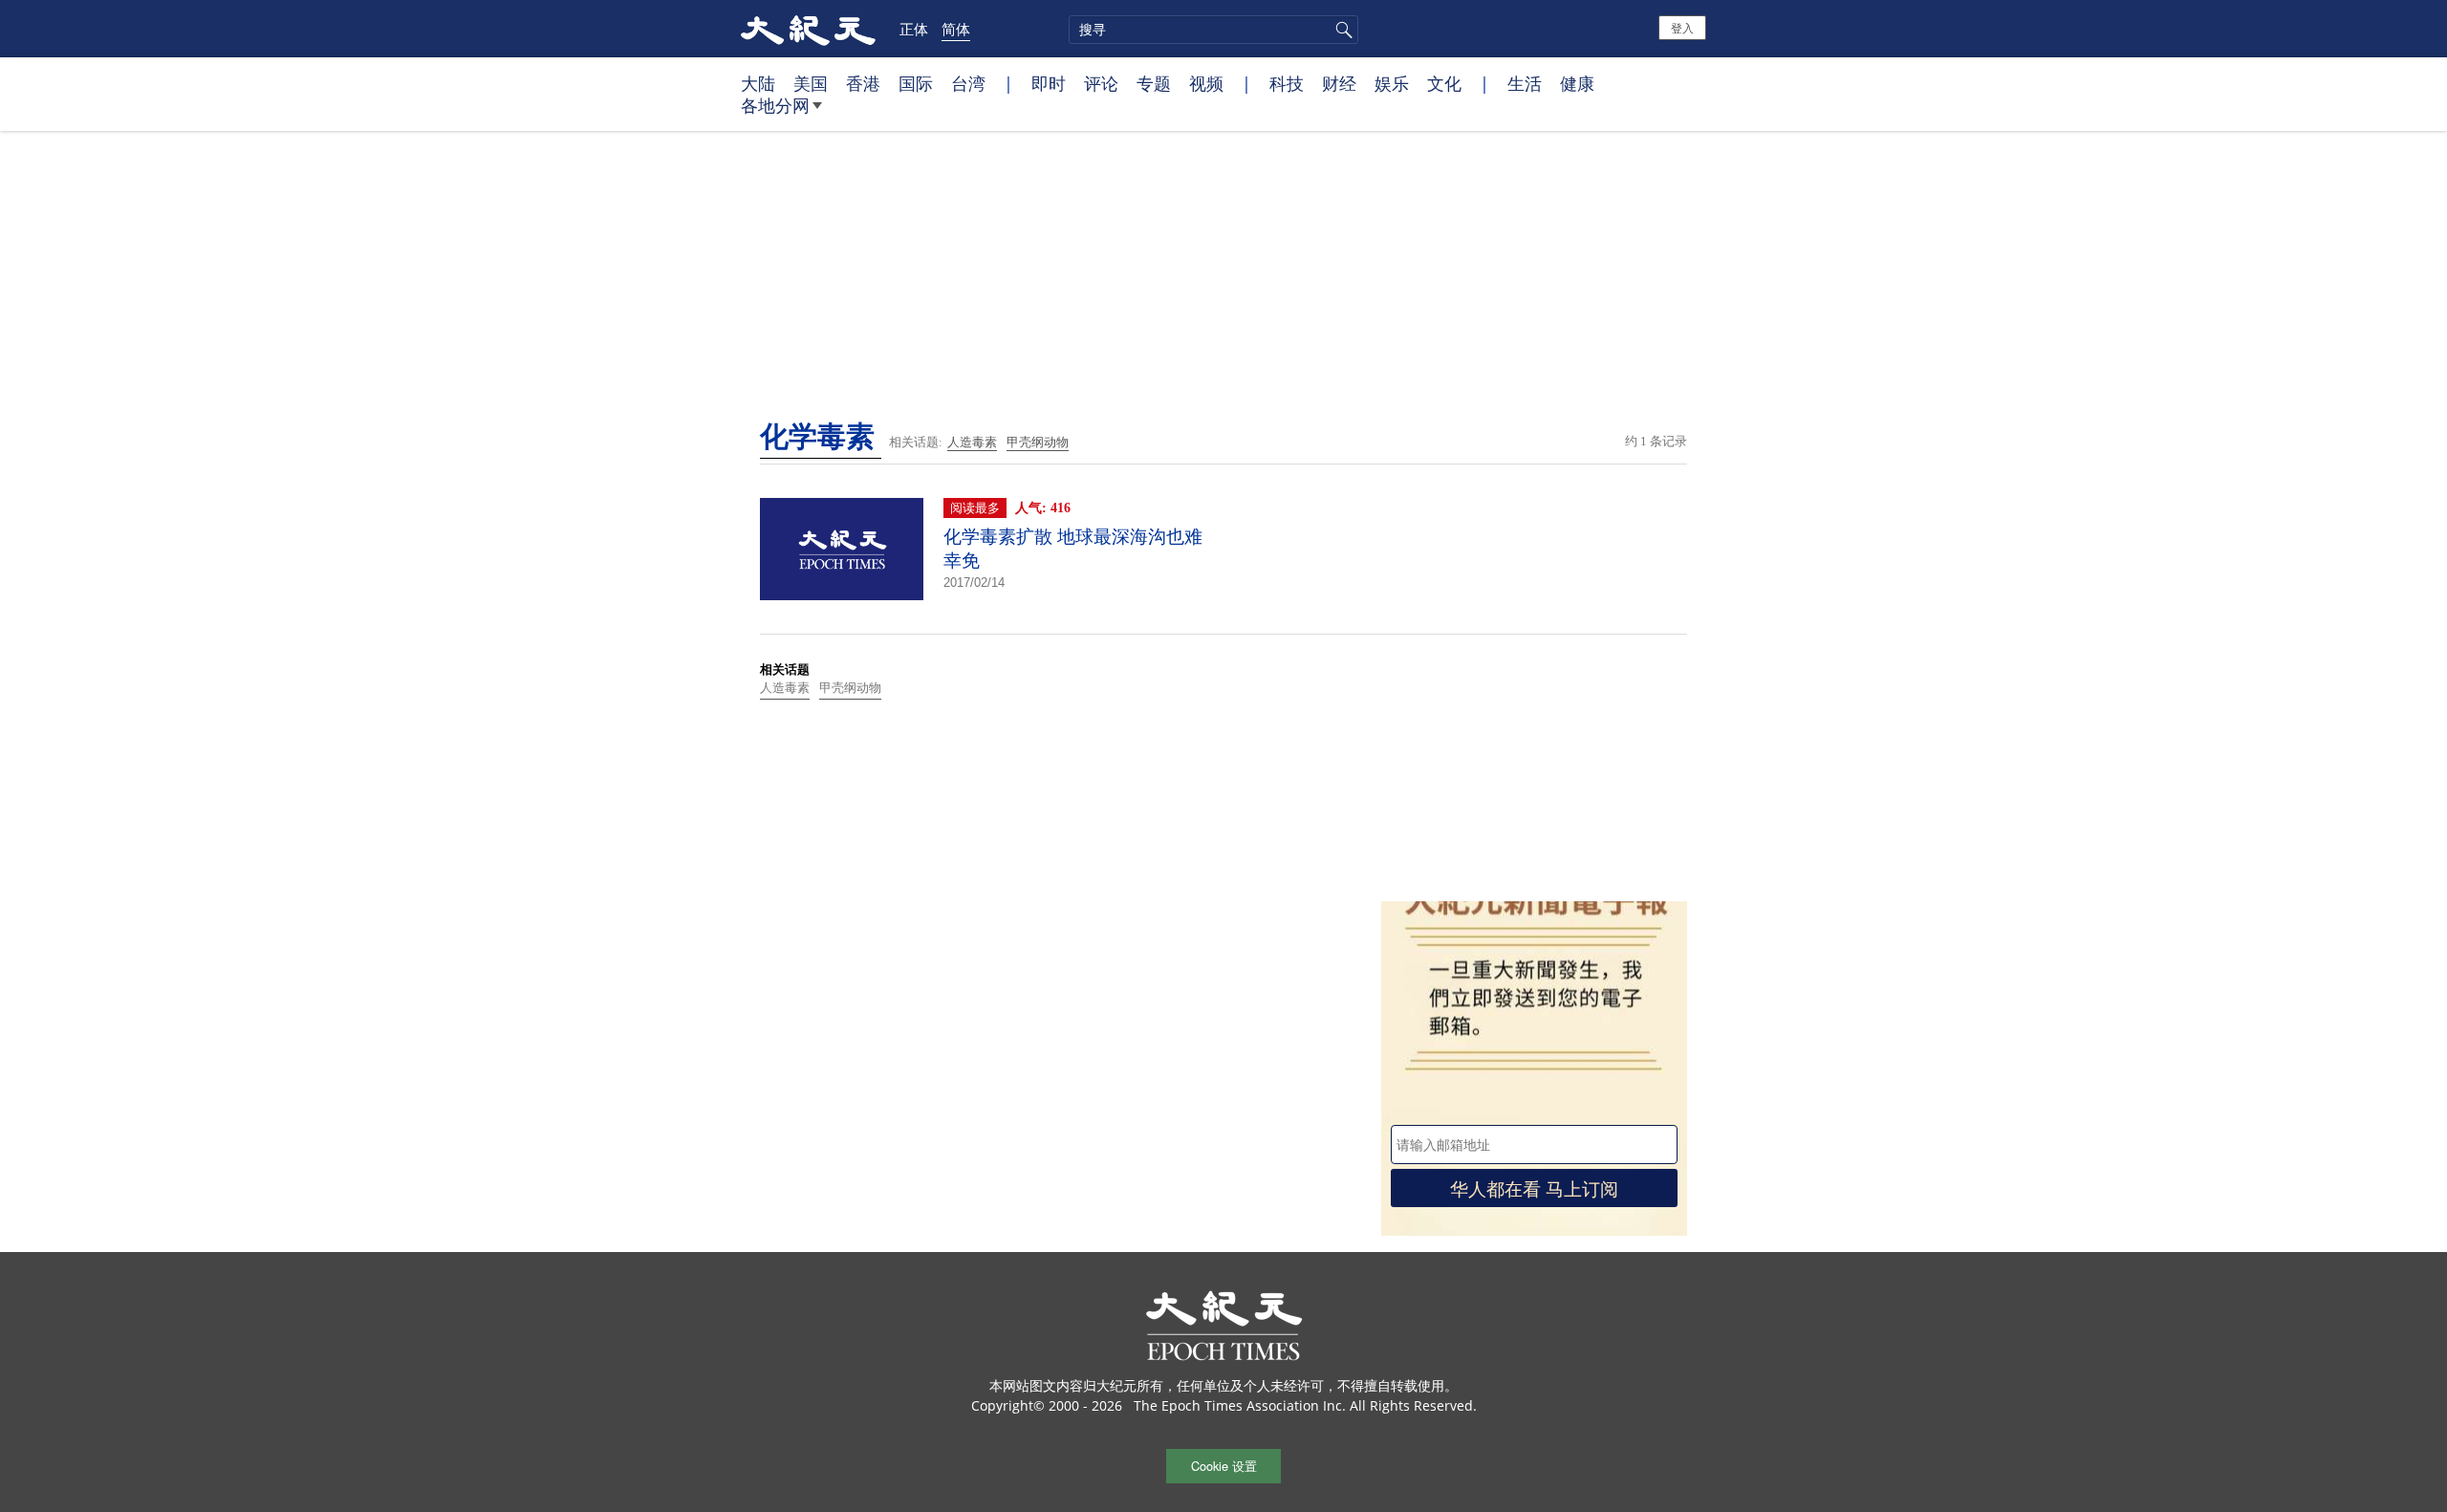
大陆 (758, 83)
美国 (811, 83)
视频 (1206, 83)
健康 (1577, 83)
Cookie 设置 (1224, 1466)
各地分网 (775, 105)
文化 (1444, 83)
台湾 (968, 83)
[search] (1213, 30)
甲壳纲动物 (1038, 442)
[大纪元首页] (808, 29)
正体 (914, 29)
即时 (1049, 83)
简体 (956, 29)
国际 (916, 83)
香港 (863, 83)
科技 (1287, 83)
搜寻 (1341, 30)
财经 (1339, 83)
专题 (1154, 83)
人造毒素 (972, 442)
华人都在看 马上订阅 (1534, 1188)
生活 (1525, 83)
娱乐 (1392, 83)
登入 (1682, 27)
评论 (1101, 83)
